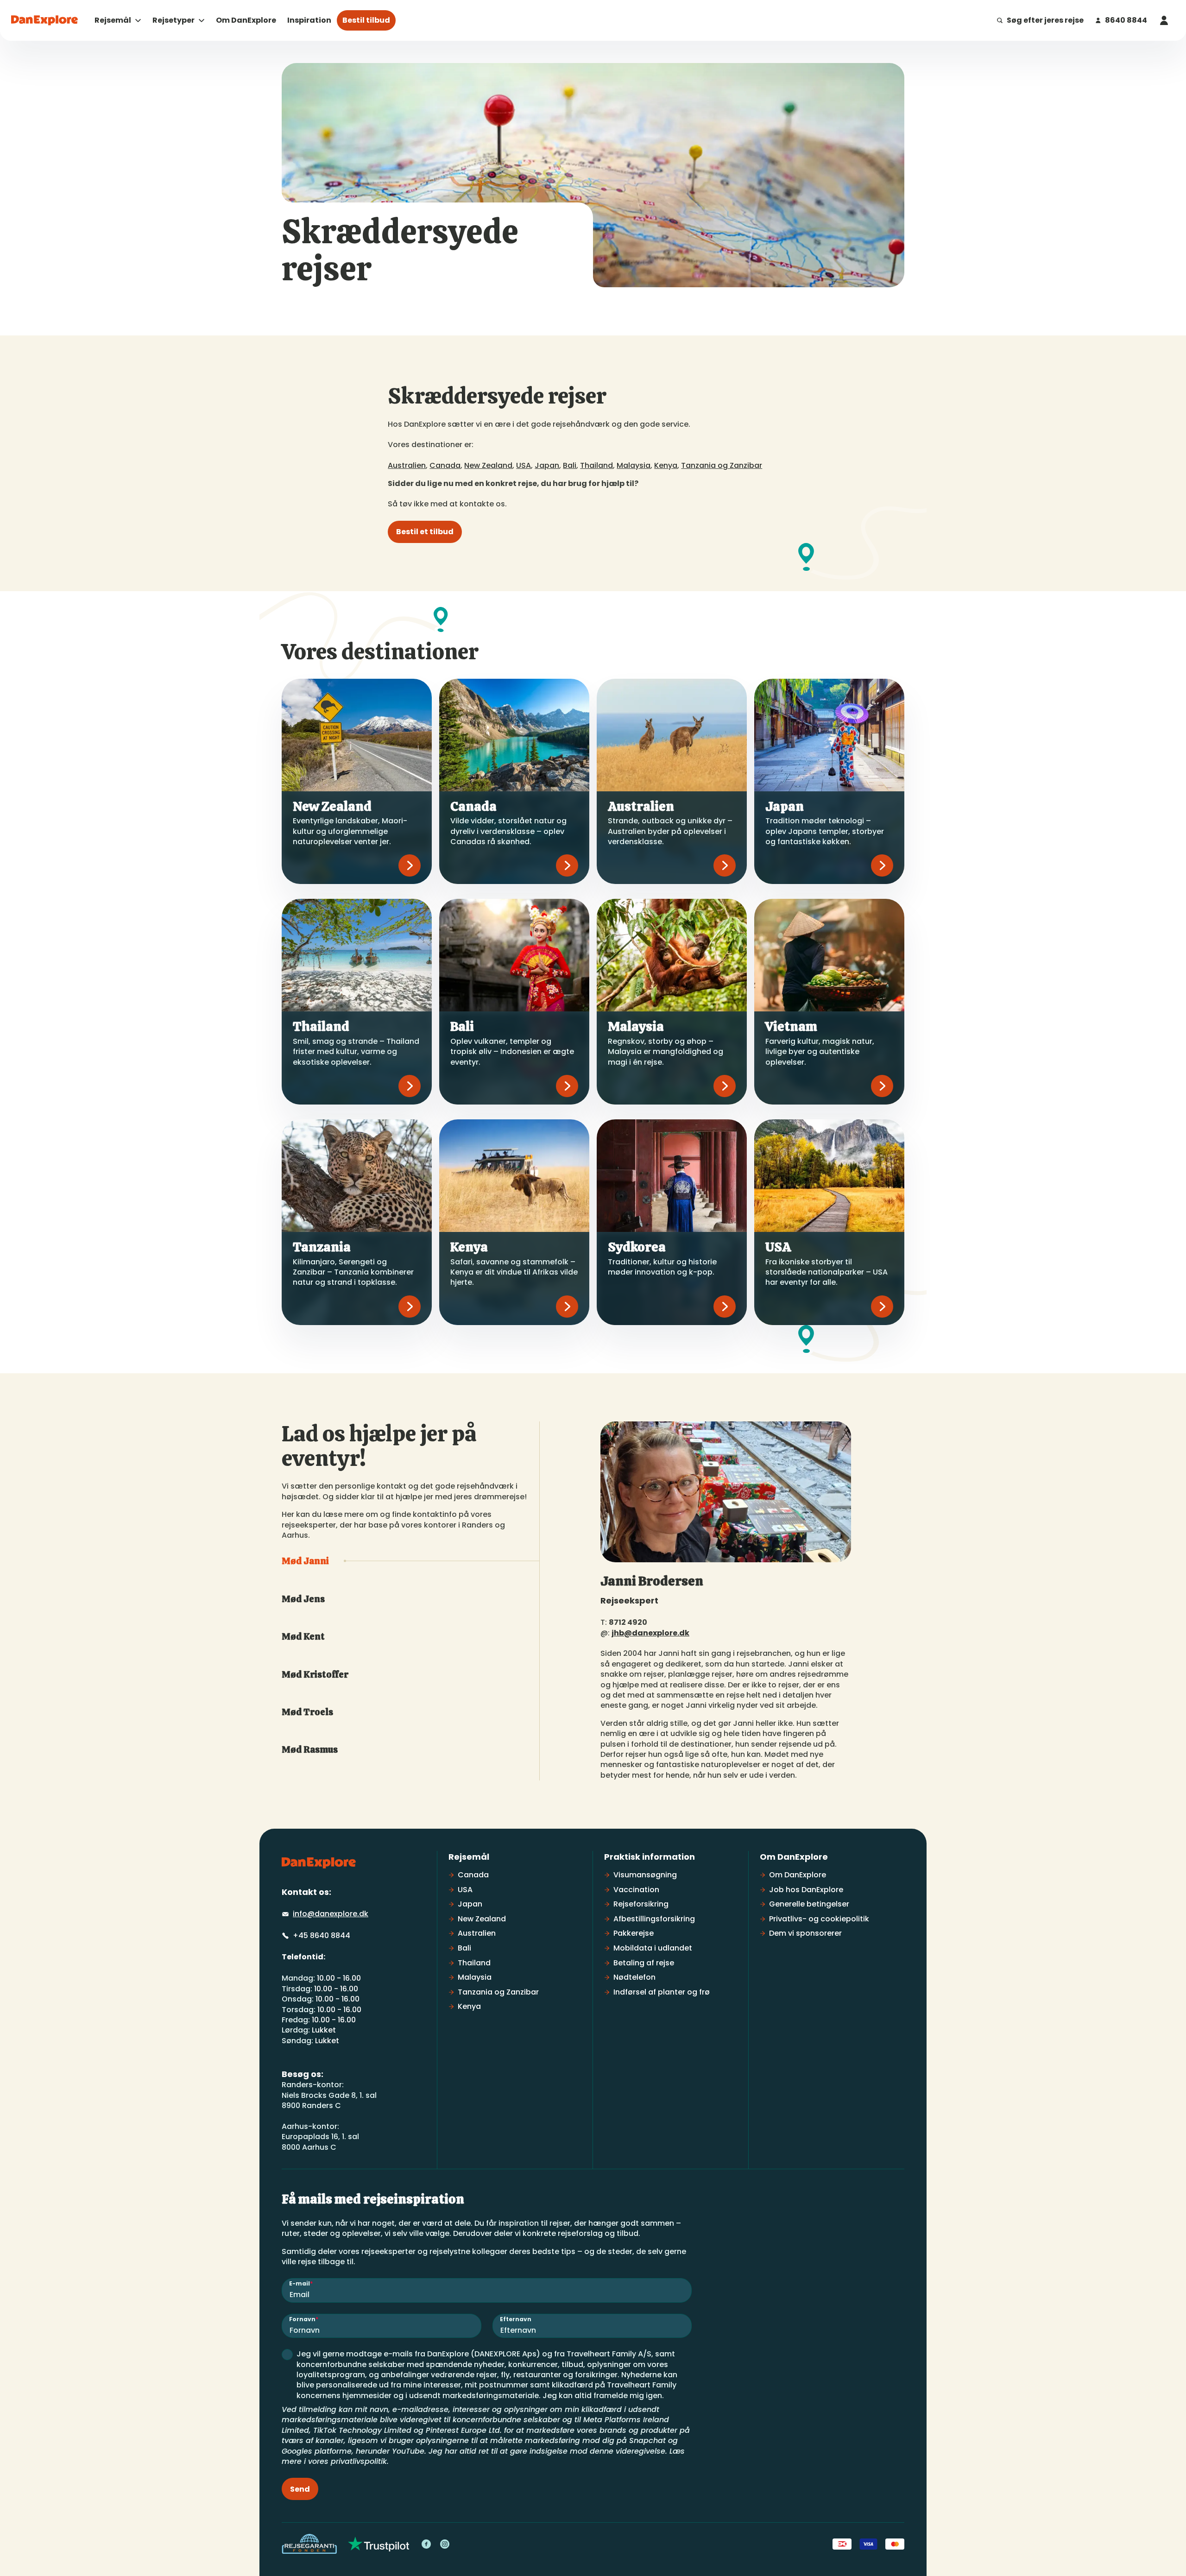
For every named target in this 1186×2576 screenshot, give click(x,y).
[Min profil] (1164, 20)
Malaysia (634, 465)
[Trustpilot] (379, 2544)
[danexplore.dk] (319, 1863)
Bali (570, 465)
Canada (445, 465)
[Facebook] (426, 2544)
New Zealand (488, 465)
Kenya (666, 465)
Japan (547, 465)
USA (524, 465)
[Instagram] (445, 2544)
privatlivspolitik (359, 2461)
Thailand (596, 465)
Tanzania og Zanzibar (722, 465)
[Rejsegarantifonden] (309, 2544)
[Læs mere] (410, 865)
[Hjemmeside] (44, 20)
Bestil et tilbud (425, 532)
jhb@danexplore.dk (650, 1633)
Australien (407, 465)
